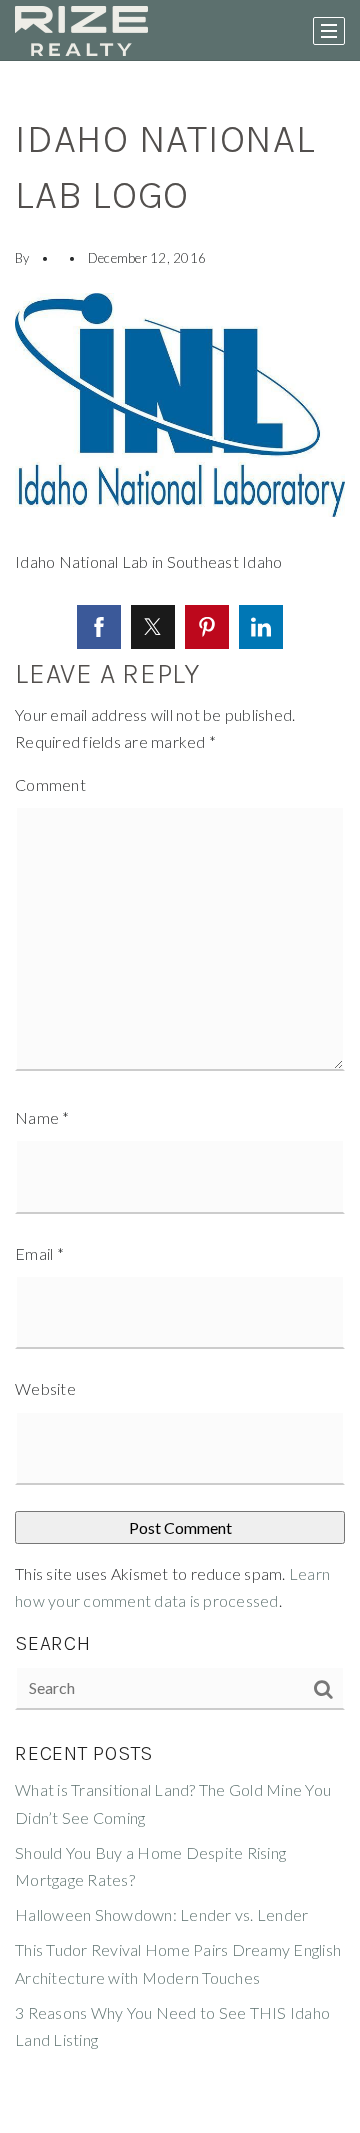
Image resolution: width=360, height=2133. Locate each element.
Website (45, 1388)
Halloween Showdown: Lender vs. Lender (161, 1914)
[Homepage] (81, 31)
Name (42, 1117)
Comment (50, 784)
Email (39, 1253)
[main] (180, 1097)
